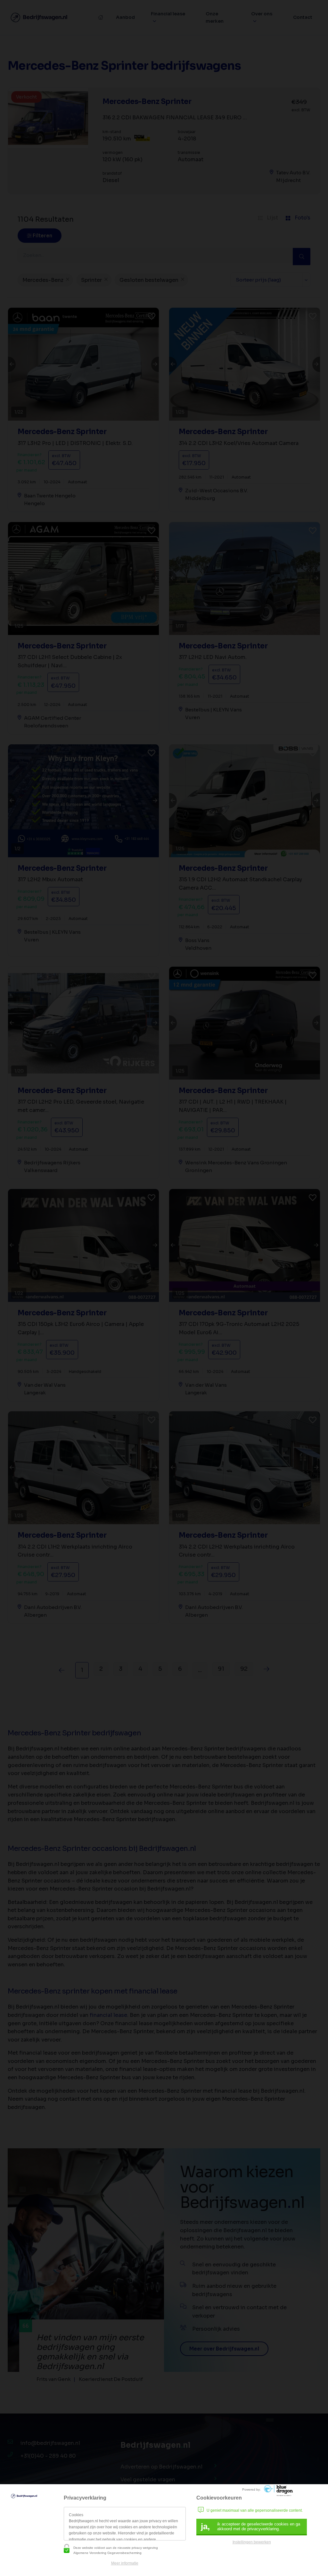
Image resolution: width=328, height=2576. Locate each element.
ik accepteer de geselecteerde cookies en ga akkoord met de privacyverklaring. (250, 2526)
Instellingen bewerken (252, 2542)
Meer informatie (125, 2563)
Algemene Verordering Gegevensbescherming (107, 2553)
